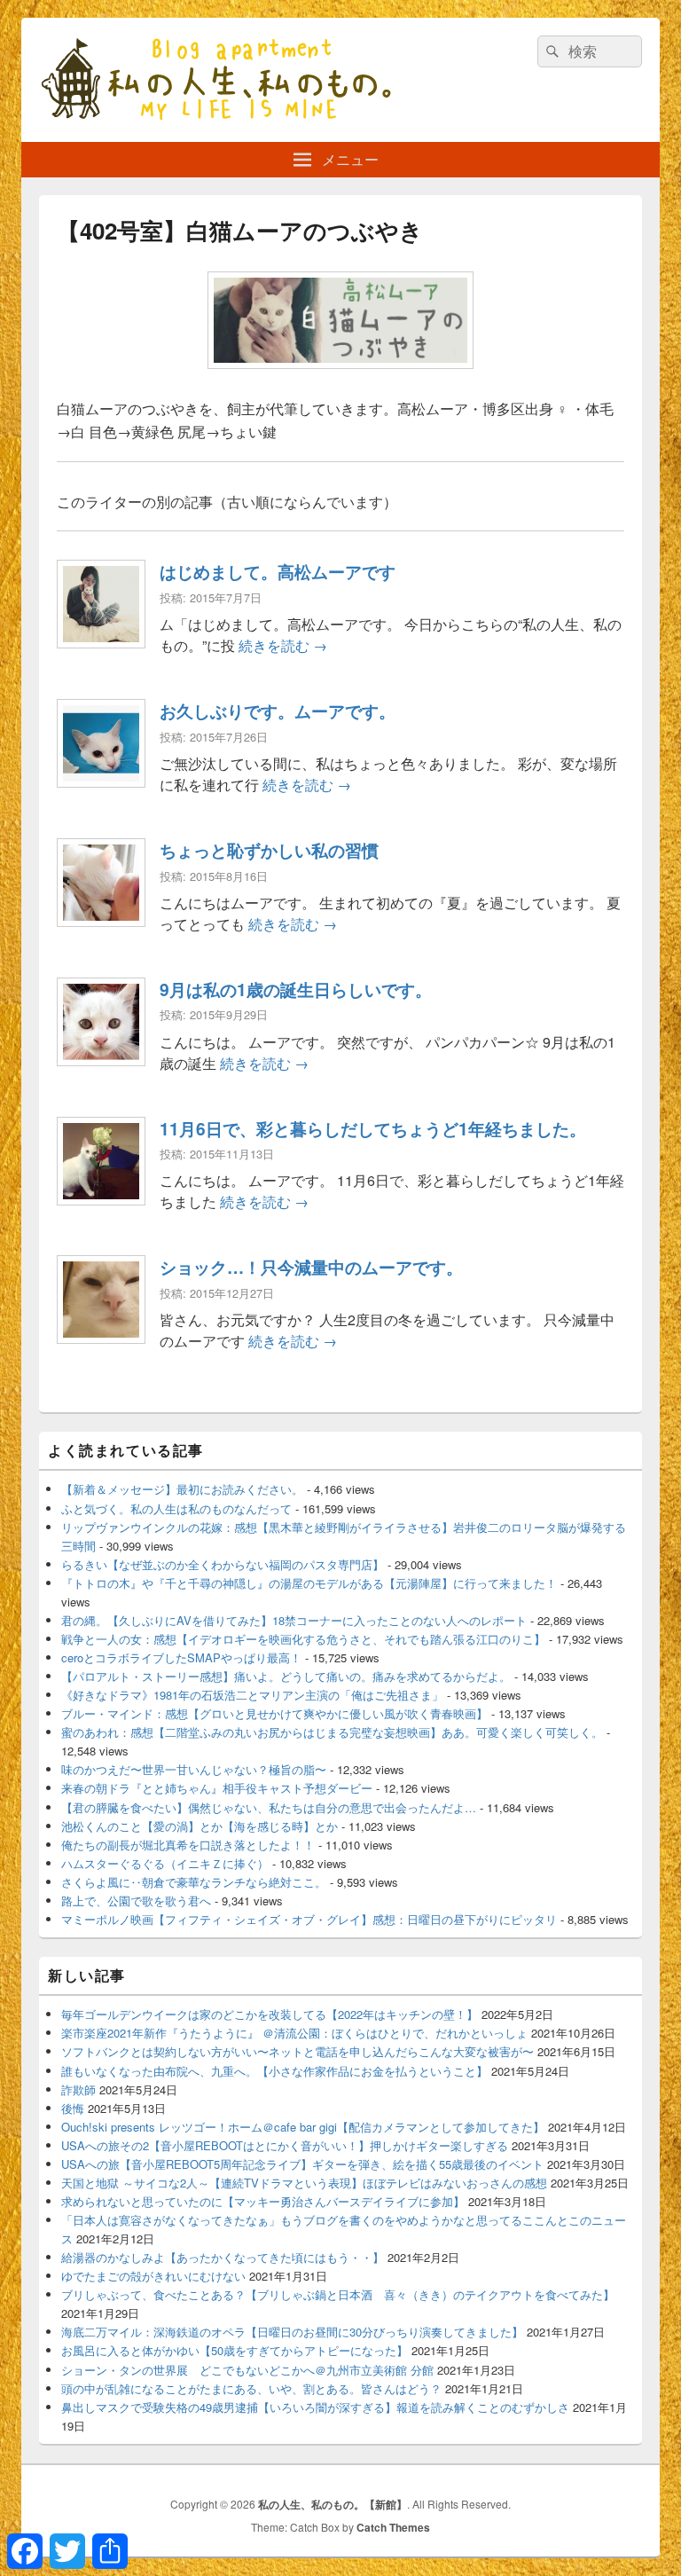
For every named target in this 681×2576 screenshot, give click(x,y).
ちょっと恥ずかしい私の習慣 (269, 850)
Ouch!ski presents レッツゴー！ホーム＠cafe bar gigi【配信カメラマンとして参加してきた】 (303, 2127)
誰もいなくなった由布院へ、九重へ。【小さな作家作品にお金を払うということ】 (274, 2071)
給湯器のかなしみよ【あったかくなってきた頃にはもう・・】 (223, 2257)
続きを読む (283, 645)
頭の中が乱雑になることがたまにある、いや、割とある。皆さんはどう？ (251, 2388)
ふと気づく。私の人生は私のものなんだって (176, 1508)
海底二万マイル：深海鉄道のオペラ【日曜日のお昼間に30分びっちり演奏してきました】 (292, 2332)
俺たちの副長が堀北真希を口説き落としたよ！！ (188, 1845)
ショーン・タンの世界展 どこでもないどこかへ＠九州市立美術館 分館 (247, 2370)
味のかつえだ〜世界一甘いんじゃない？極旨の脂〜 (194, 1769)
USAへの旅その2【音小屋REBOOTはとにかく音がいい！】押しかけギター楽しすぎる (285, 2145)
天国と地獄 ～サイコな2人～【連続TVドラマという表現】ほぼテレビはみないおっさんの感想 (304, 2183)
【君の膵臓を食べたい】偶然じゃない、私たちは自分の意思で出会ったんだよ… (269, 1807)
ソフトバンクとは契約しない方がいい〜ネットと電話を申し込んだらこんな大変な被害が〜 (297, 2051)
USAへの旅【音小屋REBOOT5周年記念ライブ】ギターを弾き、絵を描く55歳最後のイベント (302, 2164)
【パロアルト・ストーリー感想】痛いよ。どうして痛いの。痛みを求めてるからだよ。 (286, 1676)
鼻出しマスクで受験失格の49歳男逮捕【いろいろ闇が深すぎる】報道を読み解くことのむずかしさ (315, 2407)
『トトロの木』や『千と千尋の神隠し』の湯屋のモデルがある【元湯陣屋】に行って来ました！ (309, 1583)
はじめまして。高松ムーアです (278, 571)
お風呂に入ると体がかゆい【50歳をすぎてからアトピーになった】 (235, 2350)
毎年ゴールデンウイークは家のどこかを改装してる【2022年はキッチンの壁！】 (270, 2014)
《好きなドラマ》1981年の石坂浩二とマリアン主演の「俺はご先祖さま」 (252, 1695)
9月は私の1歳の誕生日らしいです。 (296, 989)
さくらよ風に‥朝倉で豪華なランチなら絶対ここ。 (194, 1882)
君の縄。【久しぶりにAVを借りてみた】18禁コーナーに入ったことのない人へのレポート (294, 1620)
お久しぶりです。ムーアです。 (278, 711)
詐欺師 (78, 2089)
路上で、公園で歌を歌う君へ (136, 1901)
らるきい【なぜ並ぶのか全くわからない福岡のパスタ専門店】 (223, 1564)
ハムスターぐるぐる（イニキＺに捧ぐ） (165, 1863)
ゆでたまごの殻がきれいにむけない (153, 2276)
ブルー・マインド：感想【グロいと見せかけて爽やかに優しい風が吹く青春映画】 (274, 1713)
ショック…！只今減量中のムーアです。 (311, 1267)
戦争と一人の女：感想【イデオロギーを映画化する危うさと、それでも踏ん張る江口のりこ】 (303, 1639)
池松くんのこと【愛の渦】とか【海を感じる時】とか (200, 1826)
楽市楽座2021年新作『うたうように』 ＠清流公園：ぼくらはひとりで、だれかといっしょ (294, 2033)
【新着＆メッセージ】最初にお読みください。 (182, 1489)
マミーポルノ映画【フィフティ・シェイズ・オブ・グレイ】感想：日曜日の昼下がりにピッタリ (309, 1919)
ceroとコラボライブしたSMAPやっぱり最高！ (181, 1657)
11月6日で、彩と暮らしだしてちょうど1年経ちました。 (373, 1128)
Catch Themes (393, 2527)
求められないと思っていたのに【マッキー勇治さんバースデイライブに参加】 (263, 2201)
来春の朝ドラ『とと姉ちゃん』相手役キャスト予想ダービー (217, 1788)
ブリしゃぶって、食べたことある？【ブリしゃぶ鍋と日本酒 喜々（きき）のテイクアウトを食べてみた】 (338, 2294)
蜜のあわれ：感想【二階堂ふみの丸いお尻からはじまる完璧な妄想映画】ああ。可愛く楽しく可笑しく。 (332, 1732)
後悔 (73, 2108)
